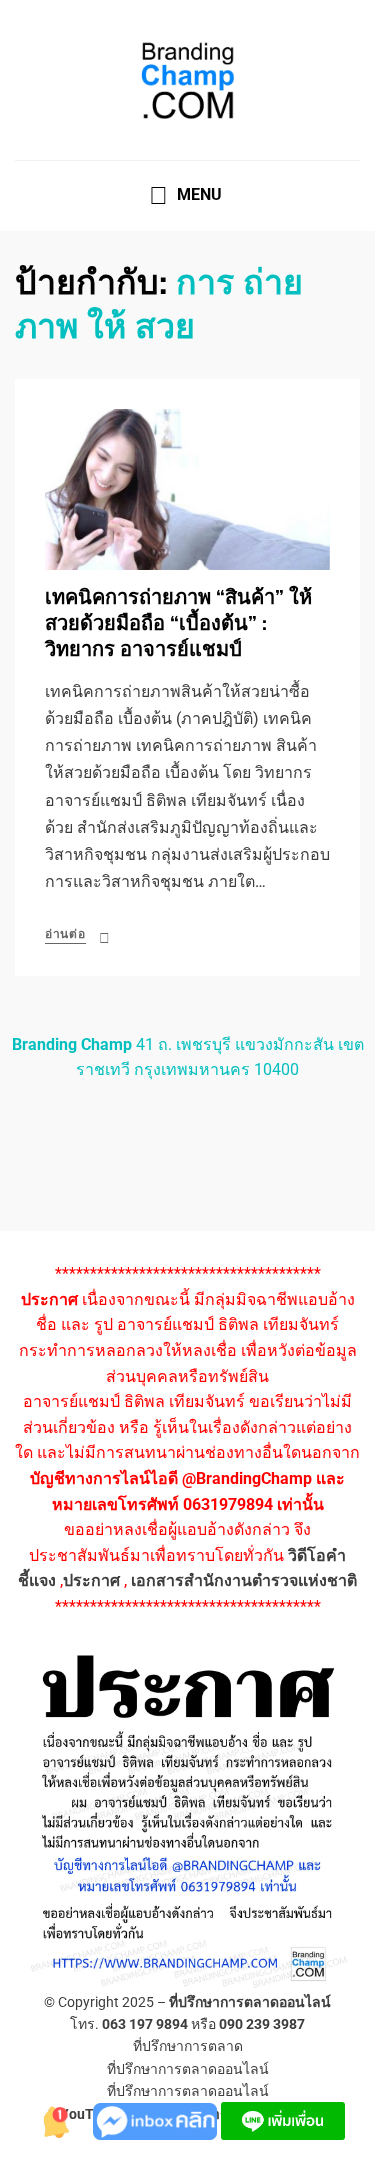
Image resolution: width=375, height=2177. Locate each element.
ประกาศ (91, 1580)
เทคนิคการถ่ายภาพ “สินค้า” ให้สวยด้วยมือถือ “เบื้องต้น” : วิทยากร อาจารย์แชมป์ (178, 623)
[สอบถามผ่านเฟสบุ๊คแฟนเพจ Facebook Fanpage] (157, 2119)
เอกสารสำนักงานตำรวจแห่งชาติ (244, 1580)
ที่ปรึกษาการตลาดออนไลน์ (250, 2002)
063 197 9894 (145, 2024)
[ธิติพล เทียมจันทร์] (53, 2119)
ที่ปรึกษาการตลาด (188, 2046)
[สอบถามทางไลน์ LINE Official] (283, 2119)
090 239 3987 (262, 2024)
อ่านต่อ (65, 934)
